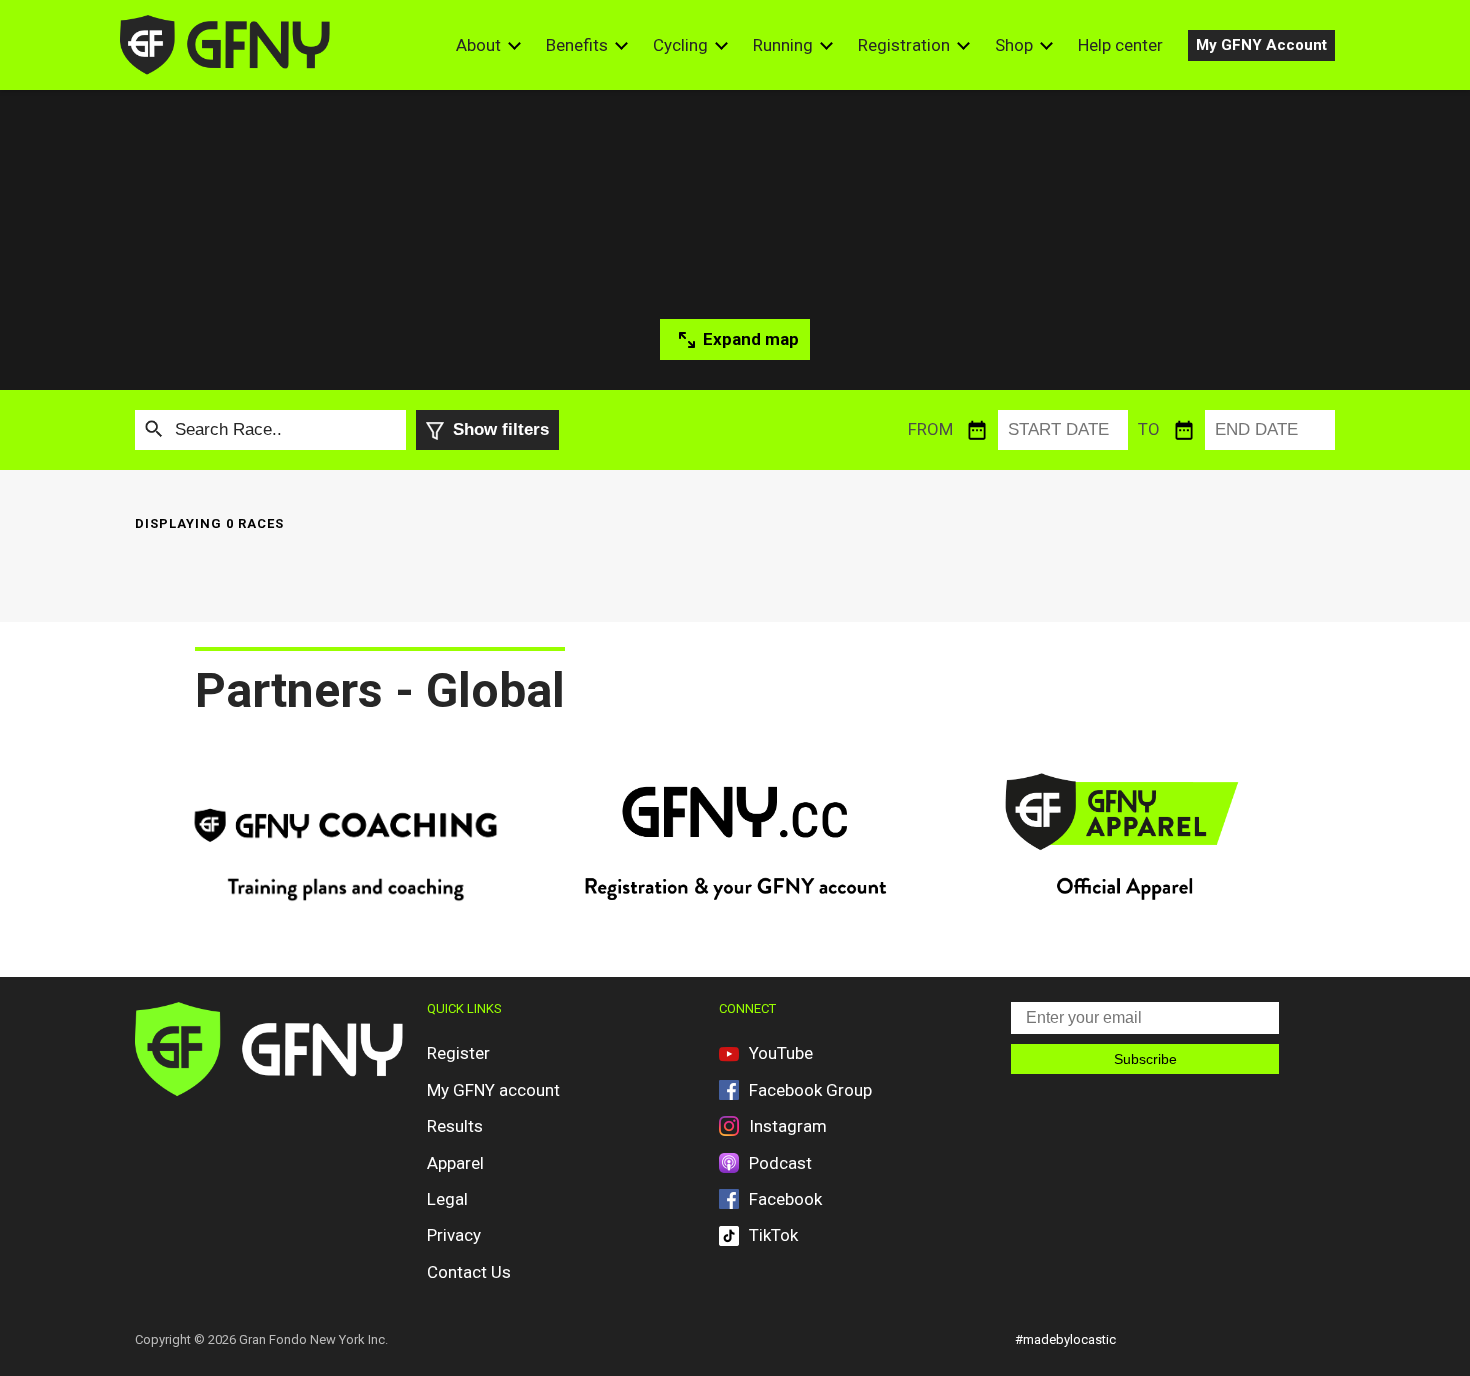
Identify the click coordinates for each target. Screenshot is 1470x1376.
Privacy (454, 1235)
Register (458, 1053)
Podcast (780, 1163)
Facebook (785, 1199)
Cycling (680, 45)
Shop (1014, 45)
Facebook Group (810, 1090)
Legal (447, 1199)
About (478, 45)
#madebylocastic (1065, 1339)
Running (783, 45)
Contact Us (469, 1272)
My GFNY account (493, 1090)
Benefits (577, 45)
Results (455, 1126)
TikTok (773, 1235)
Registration (904, 45)
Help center (1120, 45)
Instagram (788, 1126)
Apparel (455, 1163)
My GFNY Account (1261, 45)
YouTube (781, 1053)
